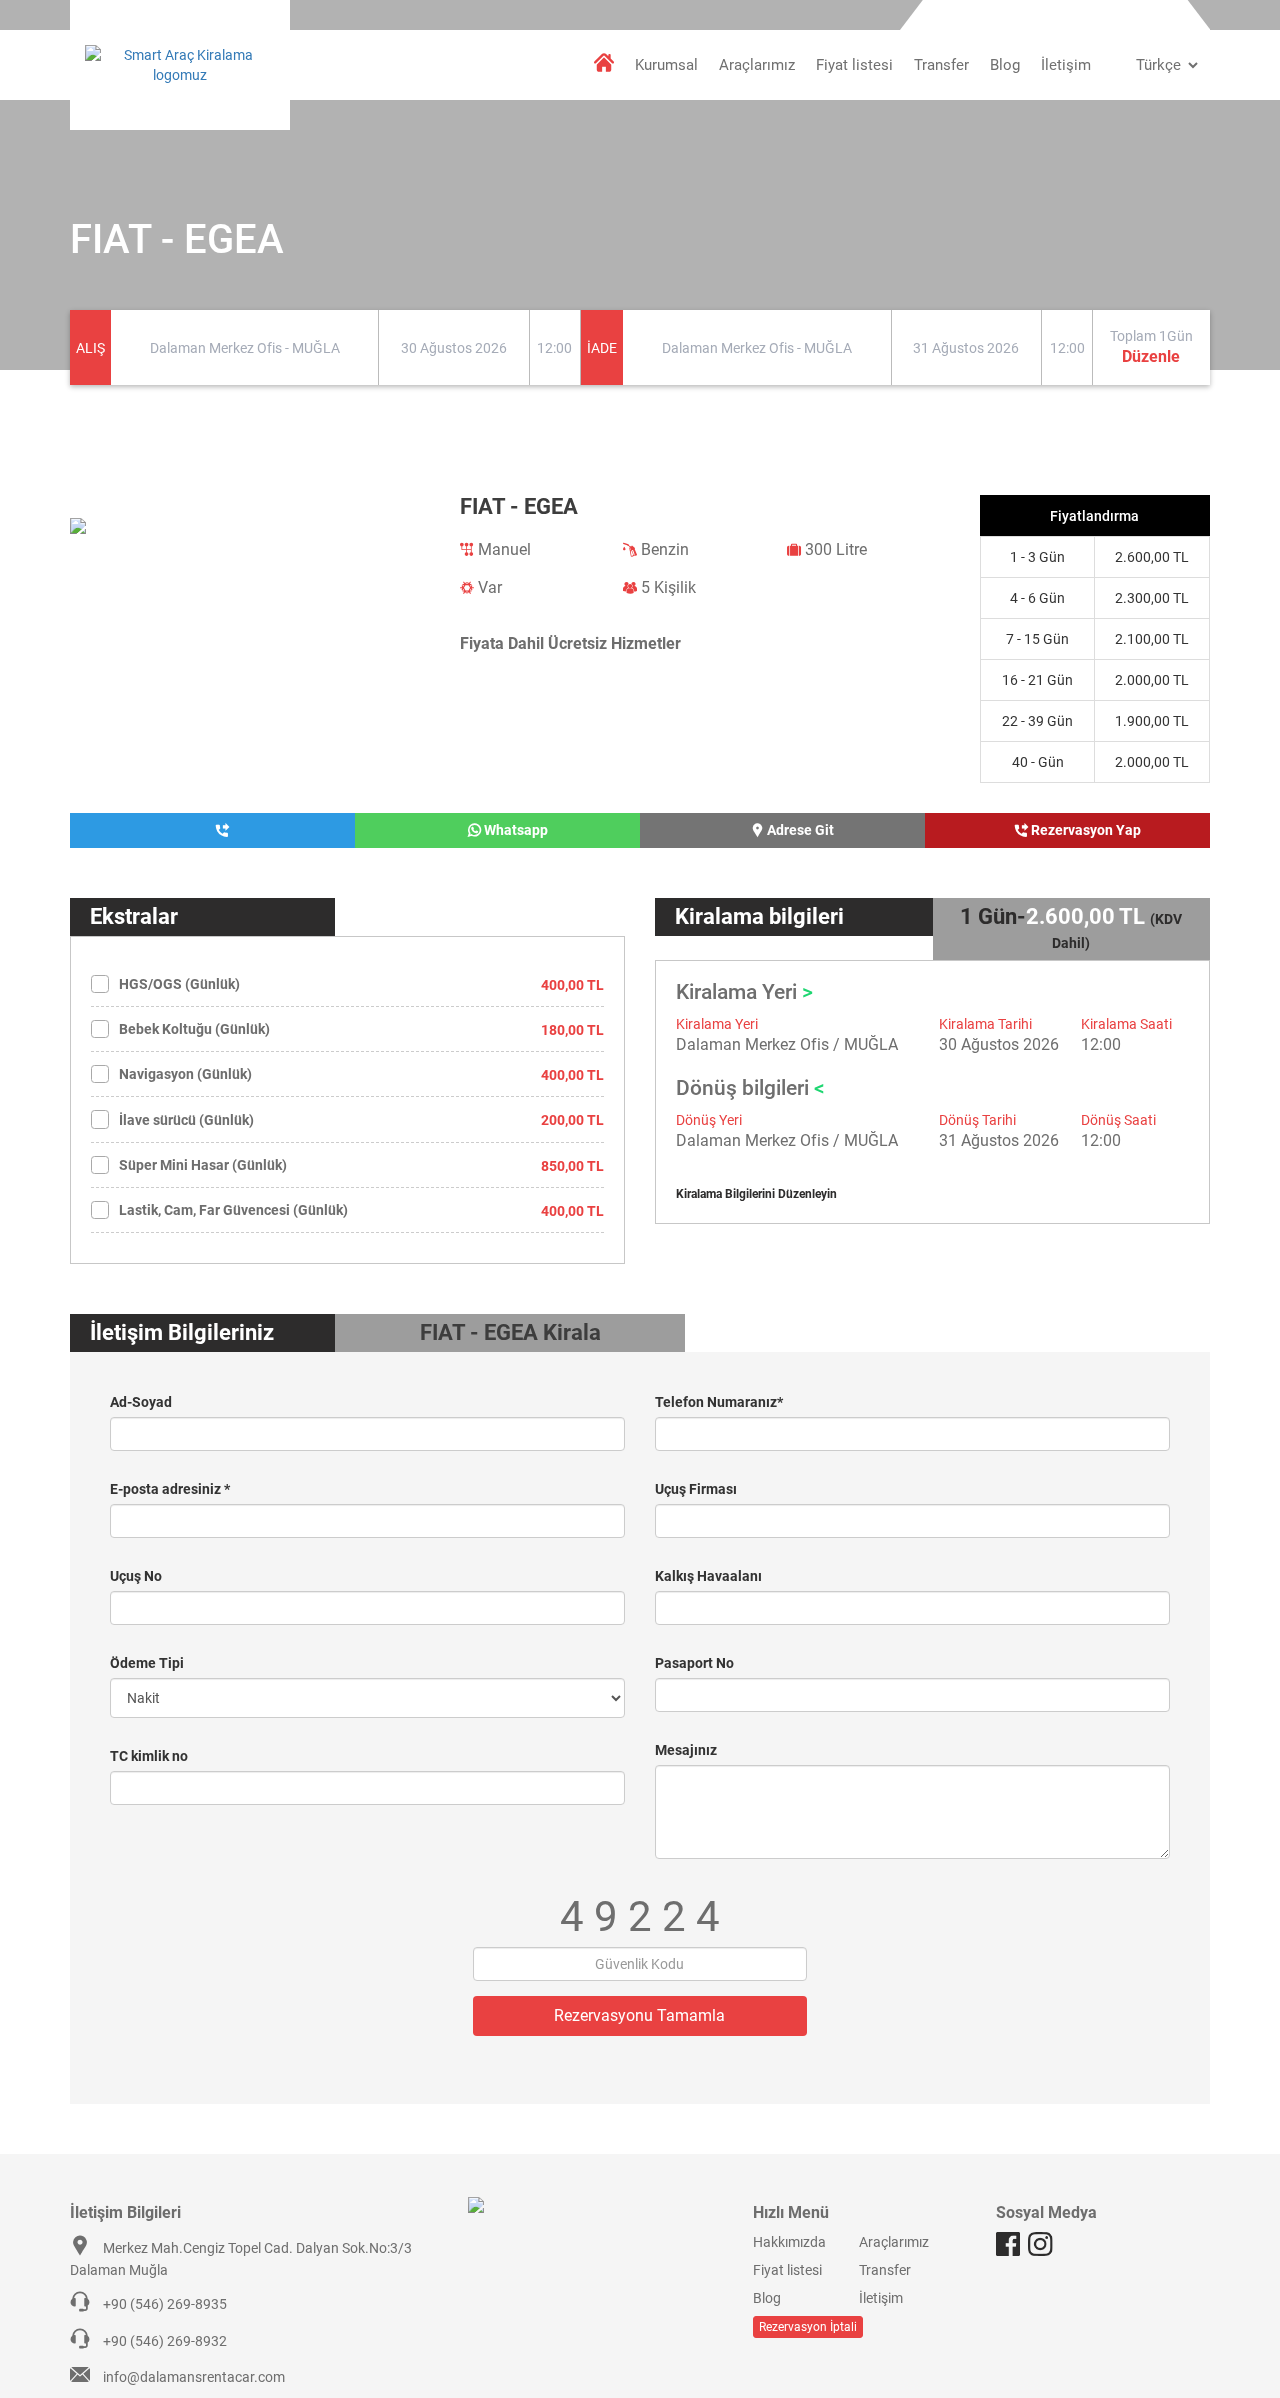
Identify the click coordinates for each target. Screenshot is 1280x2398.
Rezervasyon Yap (1084, 830)
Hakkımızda (789, 2242)
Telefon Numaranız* (719, 1402)
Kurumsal (666, 65)
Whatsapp (514, 830)
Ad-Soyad (141, 1402)
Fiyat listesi (854, 65)
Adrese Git (799, 830)
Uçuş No (136, 1576)
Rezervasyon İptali (808, 2327)
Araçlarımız (757, 65)
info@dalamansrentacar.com (194, 2377)
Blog (1005, 65)
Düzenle (1151, 356)
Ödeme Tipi (147, 1663)
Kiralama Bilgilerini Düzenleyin (756, 1194)
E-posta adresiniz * (170, 1489)
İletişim (1066, 65)
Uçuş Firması (696, 1489)
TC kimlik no (149, 1756)
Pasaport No (694, 1663)
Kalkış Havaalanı (708, 1576)
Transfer (941, 65)
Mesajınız (686, 1750)
